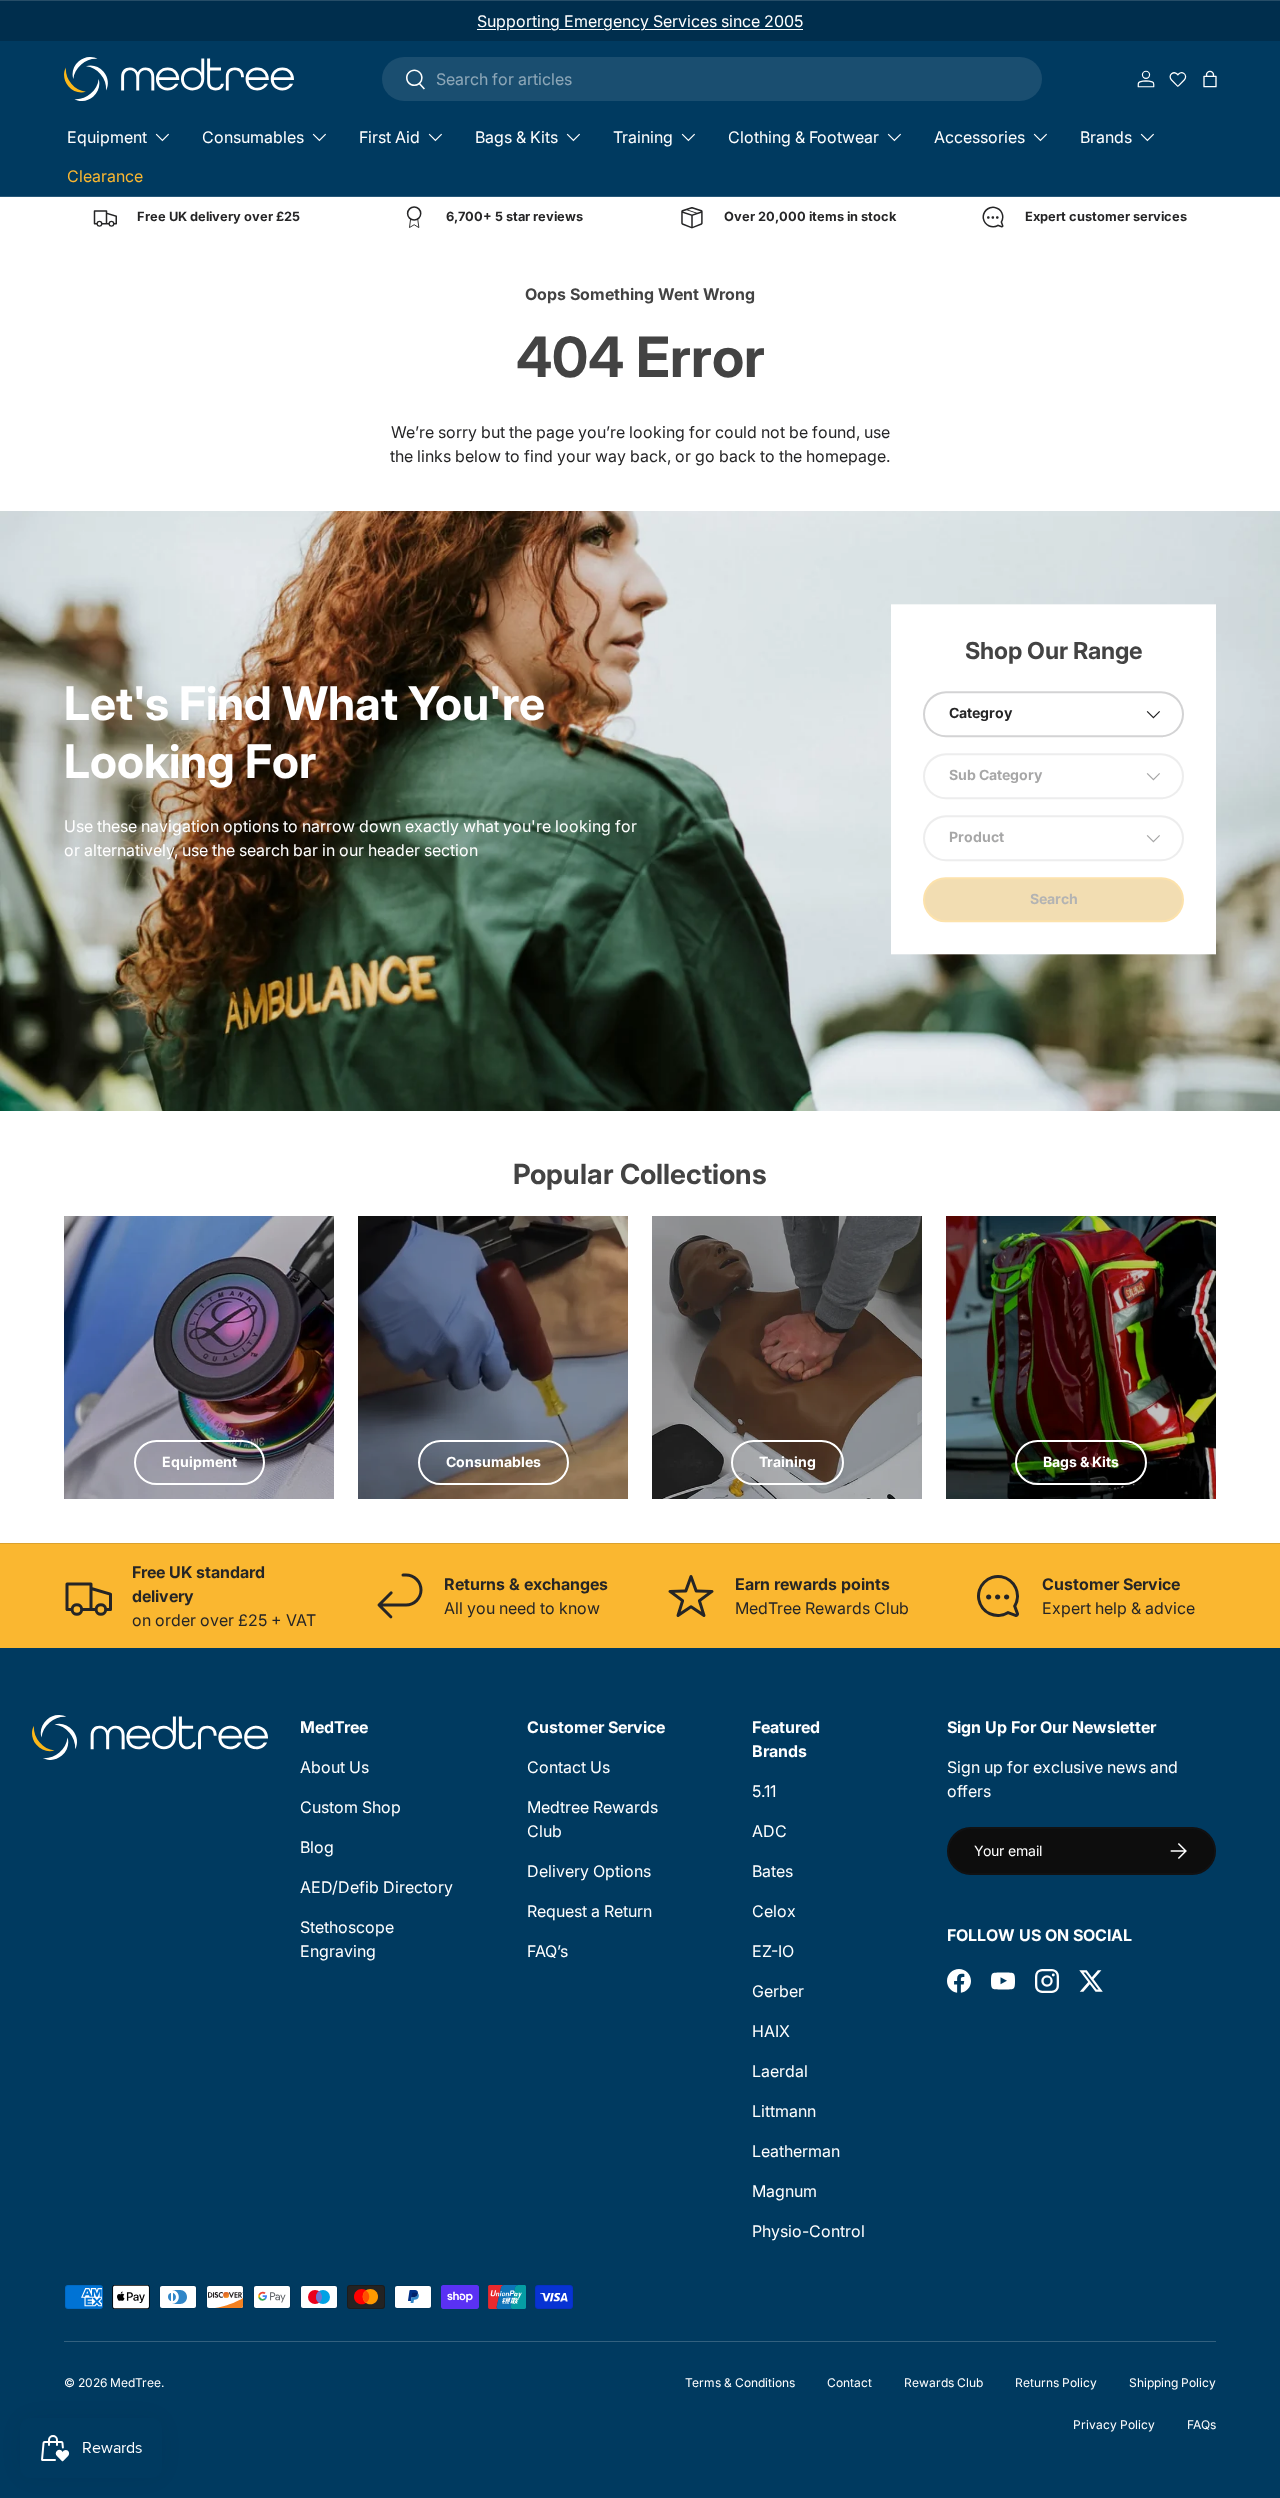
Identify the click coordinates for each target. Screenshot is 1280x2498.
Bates (772, 1871)
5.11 (764, 1791)
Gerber (778, 1991)
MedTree (135, 2382)
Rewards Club (943, 2382)
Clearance (105, 176)
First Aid (389, 137)
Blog (317, 1847)
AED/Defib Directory (376, 1887)
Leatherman (796, 2151)
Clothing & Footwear (803, 137)
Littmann (784, 2111)
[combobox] (712, 79)
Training (643, 137)
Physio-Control (808, 2231)
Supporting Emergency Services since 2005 (640, 21)
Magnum (784, 2191)
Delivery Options (589, 1871)
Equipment (107, 137)
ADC (769, 1831)
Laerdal (780, 2071)
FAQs (1201, 2424)
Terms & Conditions (740, 2382)
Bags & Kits (516, 137)
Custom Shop (350, 1807)
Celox (774, 1911)
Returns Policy (1056, 2382)
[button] (1210, 79)
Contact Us (568, 1767)
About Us (334, 1767)
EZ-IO (773, 1951)
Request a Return (589, 1911)
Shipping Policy (1172, 2382)
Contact (849, 2382)
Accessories (979, 137)
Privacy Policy (1114, 2424)
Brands (1106, 137)
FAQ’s (547, 1951)
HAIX (771, 2031)
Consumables (253, 137)
